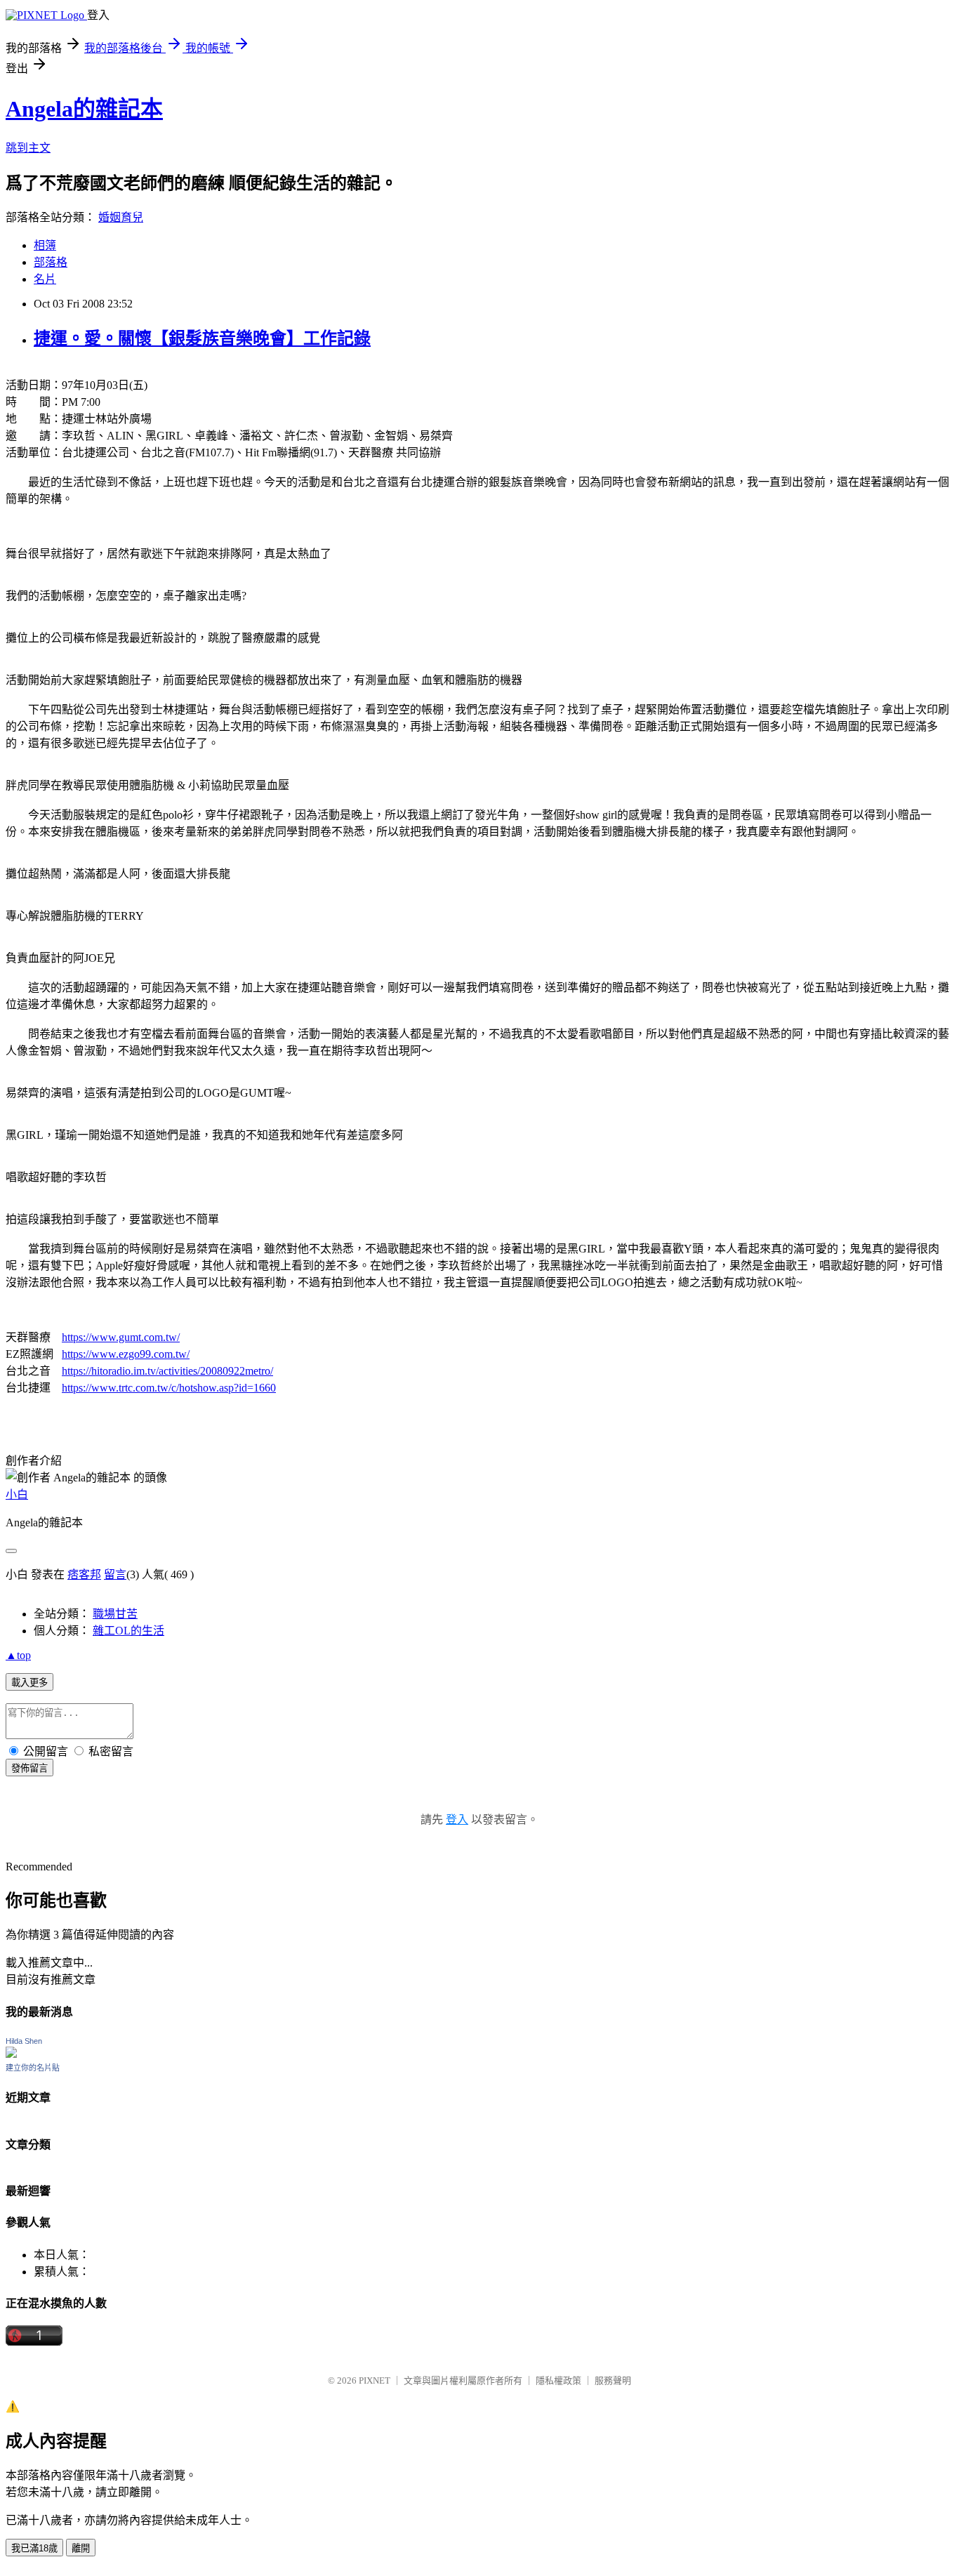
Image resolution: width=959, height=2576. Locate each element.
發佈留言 (29, 1768)
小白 (17, 1494)
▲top (18, 1655)
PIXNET (375, 2380)
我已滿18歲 (34, 2548)
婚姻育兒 (121, 217)
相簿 (45, 245)
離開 (81, 2548)
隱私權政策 (558, 2380)
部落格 (51, 262)
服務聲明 (613, 2380)
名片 (45, 279)
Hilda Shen (24, 2041)
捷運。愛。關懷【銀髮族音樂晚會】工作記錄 (202, 338)
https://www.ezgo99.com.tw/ (126, 1354)
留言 (115, 1574)
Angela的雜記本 (84, 109)
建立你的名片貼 (33, 2068)
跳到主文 (28, 148)
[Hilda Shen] (11, 2054)
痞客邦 (84, 1574)
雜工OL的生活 (128, 1631)
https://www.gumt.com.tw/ (121, 1337)
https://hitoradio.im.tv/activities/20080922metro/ (167, 1371)
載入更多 (29, 1683)
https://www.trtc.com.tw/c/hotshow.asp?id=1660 (169, 1388)
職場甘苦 (115, 1614)
